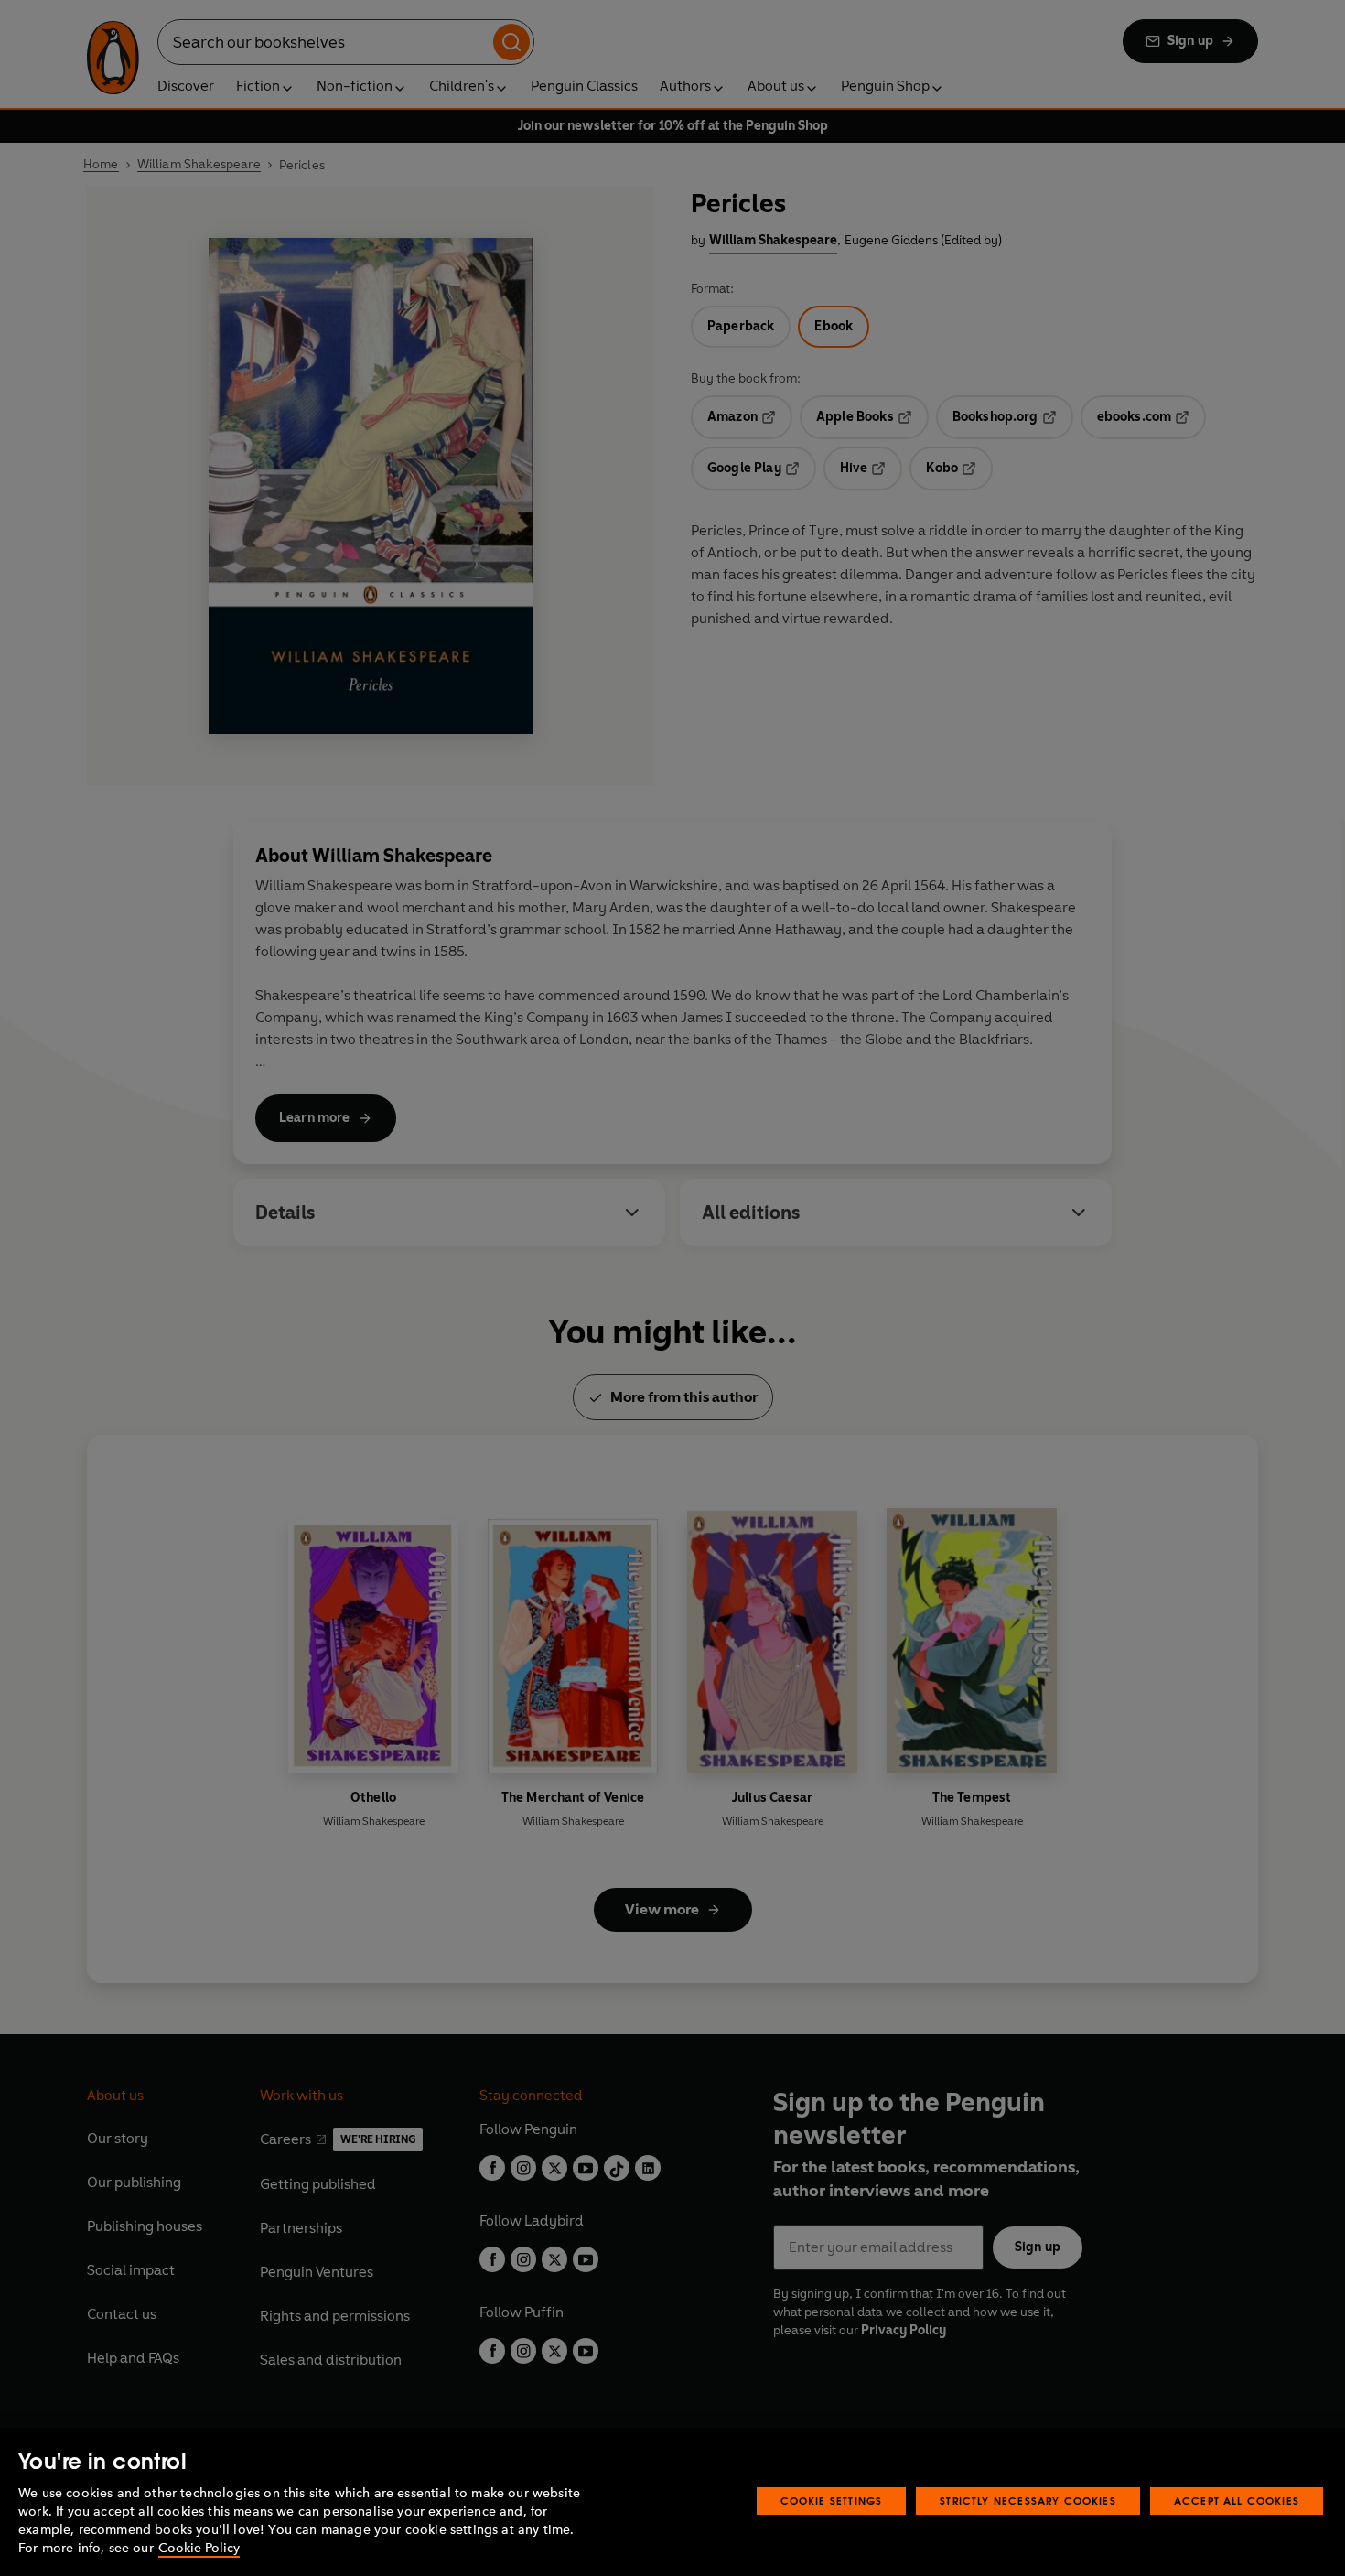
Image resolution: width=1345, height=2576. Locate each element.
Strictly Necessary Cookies (1028, 2501)
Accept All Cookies (1237, 2501)
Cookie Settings (832, 2501)
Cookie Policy (199, 2548)
